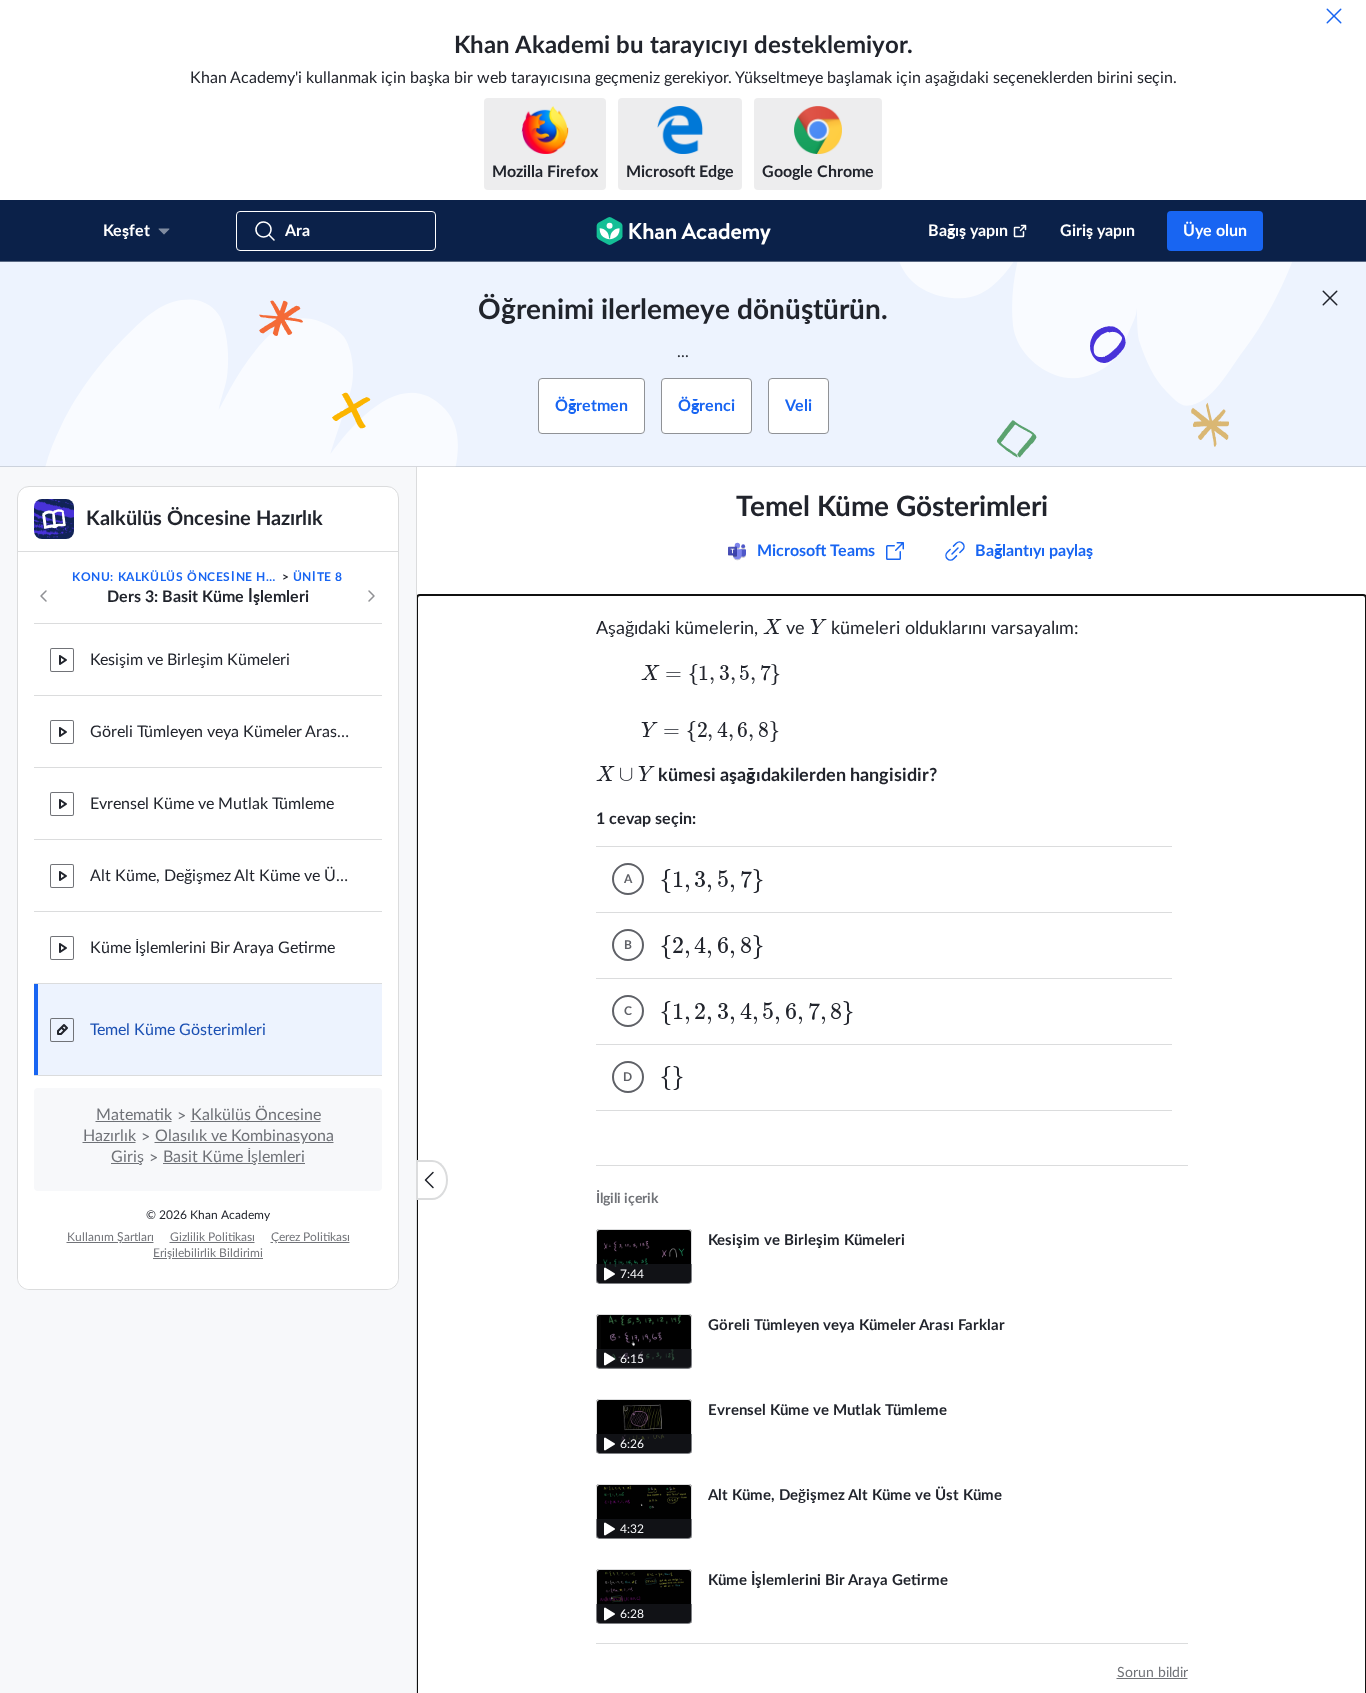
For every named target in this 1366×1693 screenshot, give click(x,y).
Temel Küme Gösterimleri (178, 1030)
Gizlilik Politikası (212, 1237)
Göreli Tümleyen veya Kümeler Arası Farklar (220, 732)
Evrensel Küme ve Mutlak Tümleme (212, 804)
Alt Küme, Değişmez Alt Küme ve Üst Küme (220, 876)
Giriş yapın (1097, 231)
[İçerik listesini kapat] (432, 1180)
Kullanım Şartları (110, 1237)
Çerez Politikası (310, 1237)
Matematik (134, 1115)
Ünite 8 (318, 577)
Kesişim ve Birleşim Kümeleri (190, 660)
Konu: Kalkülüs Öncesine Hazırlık (175, 577)
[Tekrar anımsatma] (1334, 16)
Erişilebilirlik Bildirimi (208, 1253)
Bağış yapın (968, 231)
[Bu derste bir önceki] (44, 596)
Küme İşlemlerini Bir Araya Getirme (212, 948)
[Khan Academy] (683, 231)
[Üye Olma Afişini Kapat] (1330, 298)
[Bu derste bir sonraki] (371, 596)
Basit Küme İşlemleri (234, 1157)
